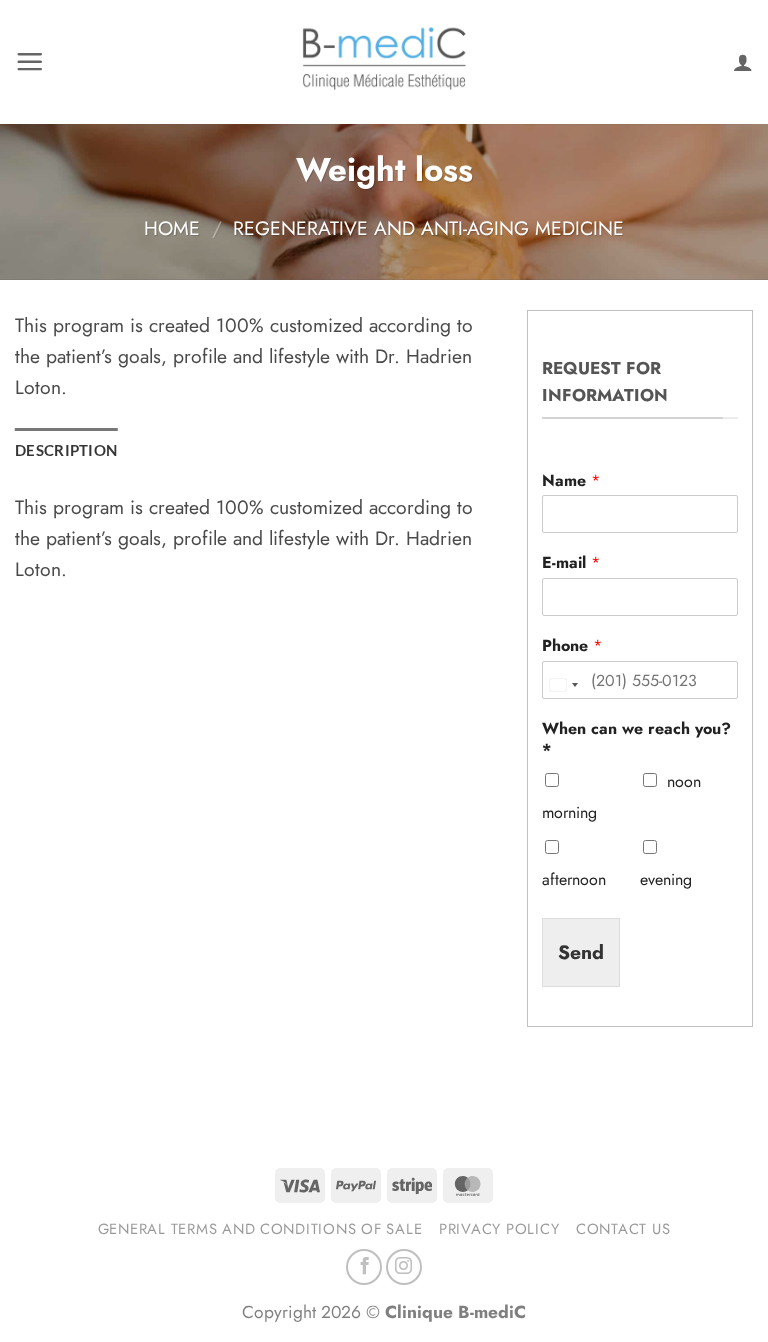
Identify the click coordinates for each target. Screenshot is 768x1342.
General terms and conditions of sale (260, 1229)
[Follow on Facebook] (364, 1267)
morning (569, 812)
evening (666, 879)
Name (571, 481)
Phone (572, 646)
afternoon (574, 879)
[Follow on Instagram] (404, 1267)
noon (684, 781)
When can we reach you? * (636, 740)
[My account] (743, 62)
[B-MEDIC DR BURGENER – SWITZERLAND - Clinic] (384, 62)
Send (581, 952)
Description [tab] (66, 450)
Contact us (623, 1229)
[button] (29, 61)
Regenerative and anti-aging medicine (428, 228)
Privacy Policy (499, 1229)
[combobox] (563, 685)
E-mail (571, 563)
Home (172, 228)
